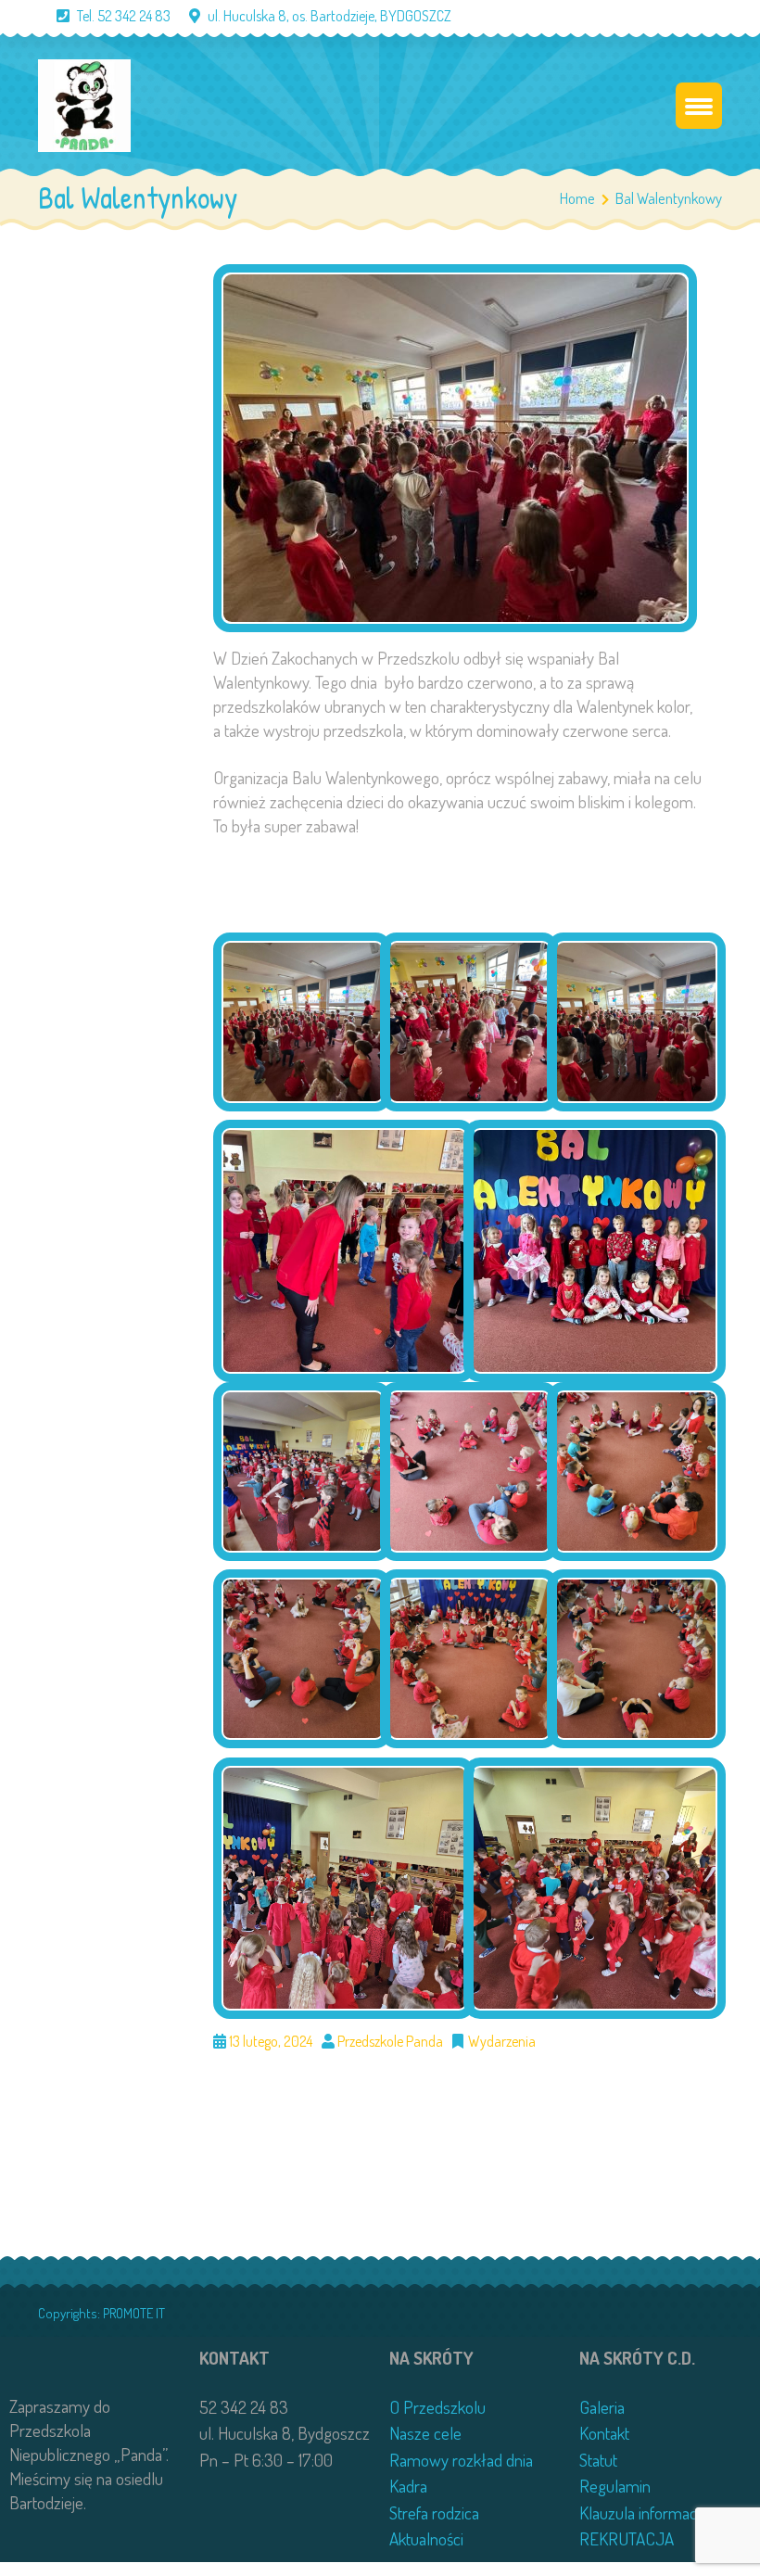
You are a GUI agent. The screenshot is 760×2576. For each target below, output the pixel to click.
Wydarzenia (502, 2041)
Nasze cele (425, 2433)
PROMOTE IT (134, 2313)
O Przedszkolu (437, 2407)
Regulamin (615, 2486)
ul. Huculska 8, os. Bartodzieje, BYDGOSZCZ (329, 16)
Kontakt (604, 2433)
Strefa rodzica (434, 2513)
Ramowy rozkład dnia (461, 2460)
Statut (598, 2460)
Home (577, 198)
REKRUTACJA (627, 2538)
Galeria (602, 2407)
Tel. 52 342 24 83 (124, 16)
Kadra (408, 2486)
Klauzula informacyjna (651, 2513)
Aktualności (426, 2538)
